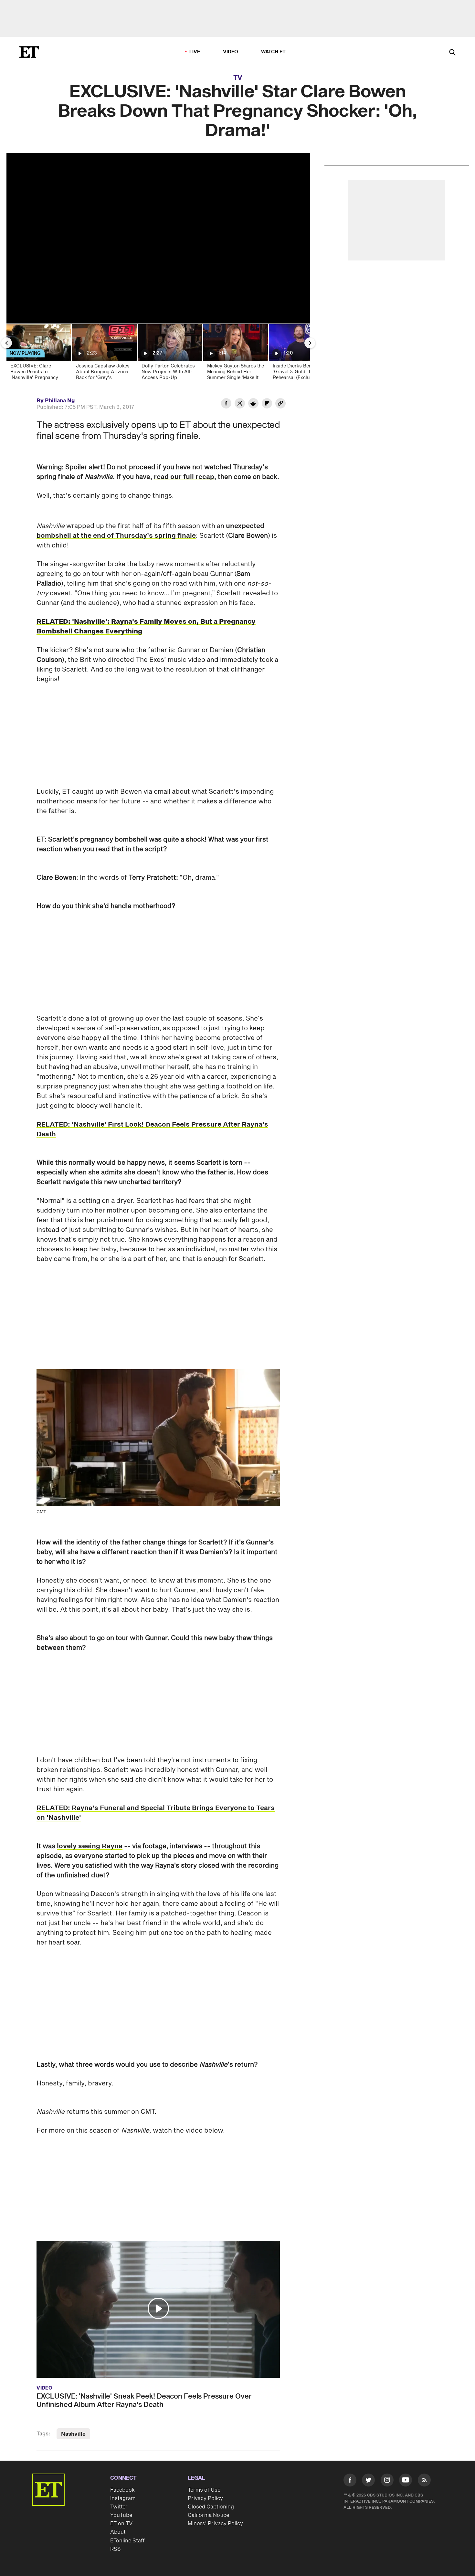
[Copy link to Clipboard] (280, 404)
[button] (158, 2308)
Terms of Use (204, 2490)
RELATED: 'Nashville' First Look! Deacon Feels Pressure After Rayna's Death (152, 1129)
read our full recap (184, 477)
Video (231, 52)
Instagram (123, 2498)
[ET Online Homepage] (29, 52)
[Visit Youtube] (406, 2480)
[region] (158, 238)
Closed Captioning (211, 2507)
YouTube (121, 2515)
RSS (116, 2549)
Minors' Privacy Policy (215, 2524)
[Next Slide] (310, 343)
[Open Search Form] (452, 53)
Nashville (73, 2434)
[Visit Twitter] (368, 2481)
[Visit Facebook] (350, 2481)
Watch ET (274, 52)
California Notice (208, 2515)
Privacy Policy (205, 2498)
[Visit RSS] (424, 2481)
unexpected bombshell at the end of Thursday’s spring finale (150, 531)
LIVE (195, 52)
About (118, 2532)
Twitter (119, 2507)
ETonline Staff (127, 2541)
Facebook (122, 2490)
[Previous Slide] (6, 343)
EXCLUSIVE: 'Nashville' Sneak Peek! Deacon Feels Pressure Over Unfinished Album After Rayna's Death (144, 2401)
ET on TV (121, 2524)
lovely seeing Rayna (90, 1846)
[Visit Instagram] (387, 2481)
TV (238, 78)
